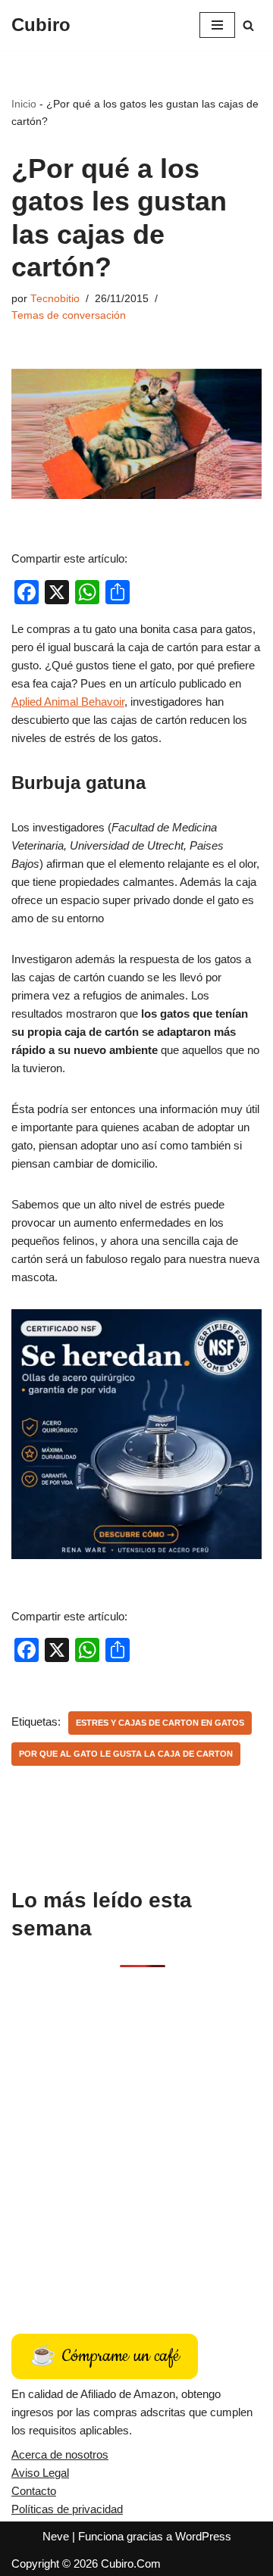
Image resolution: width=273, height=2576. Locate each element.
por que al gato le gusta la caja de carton (126, 1754)
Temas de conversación (69, 315)
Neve (56, 2536)
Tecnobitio (55, 299)
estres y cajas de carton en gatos (160, 1723)
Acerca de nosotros (60, 2454)
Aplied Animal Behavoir (68, 702)
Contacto (34, 2491)
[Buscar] (248, 25)
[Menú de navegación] (217, 25)
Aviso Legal (40, 2473)
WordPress (203, 2536)
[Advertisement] (136, 2134)
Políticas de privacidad (67, 2509)
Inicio (24, 104)
